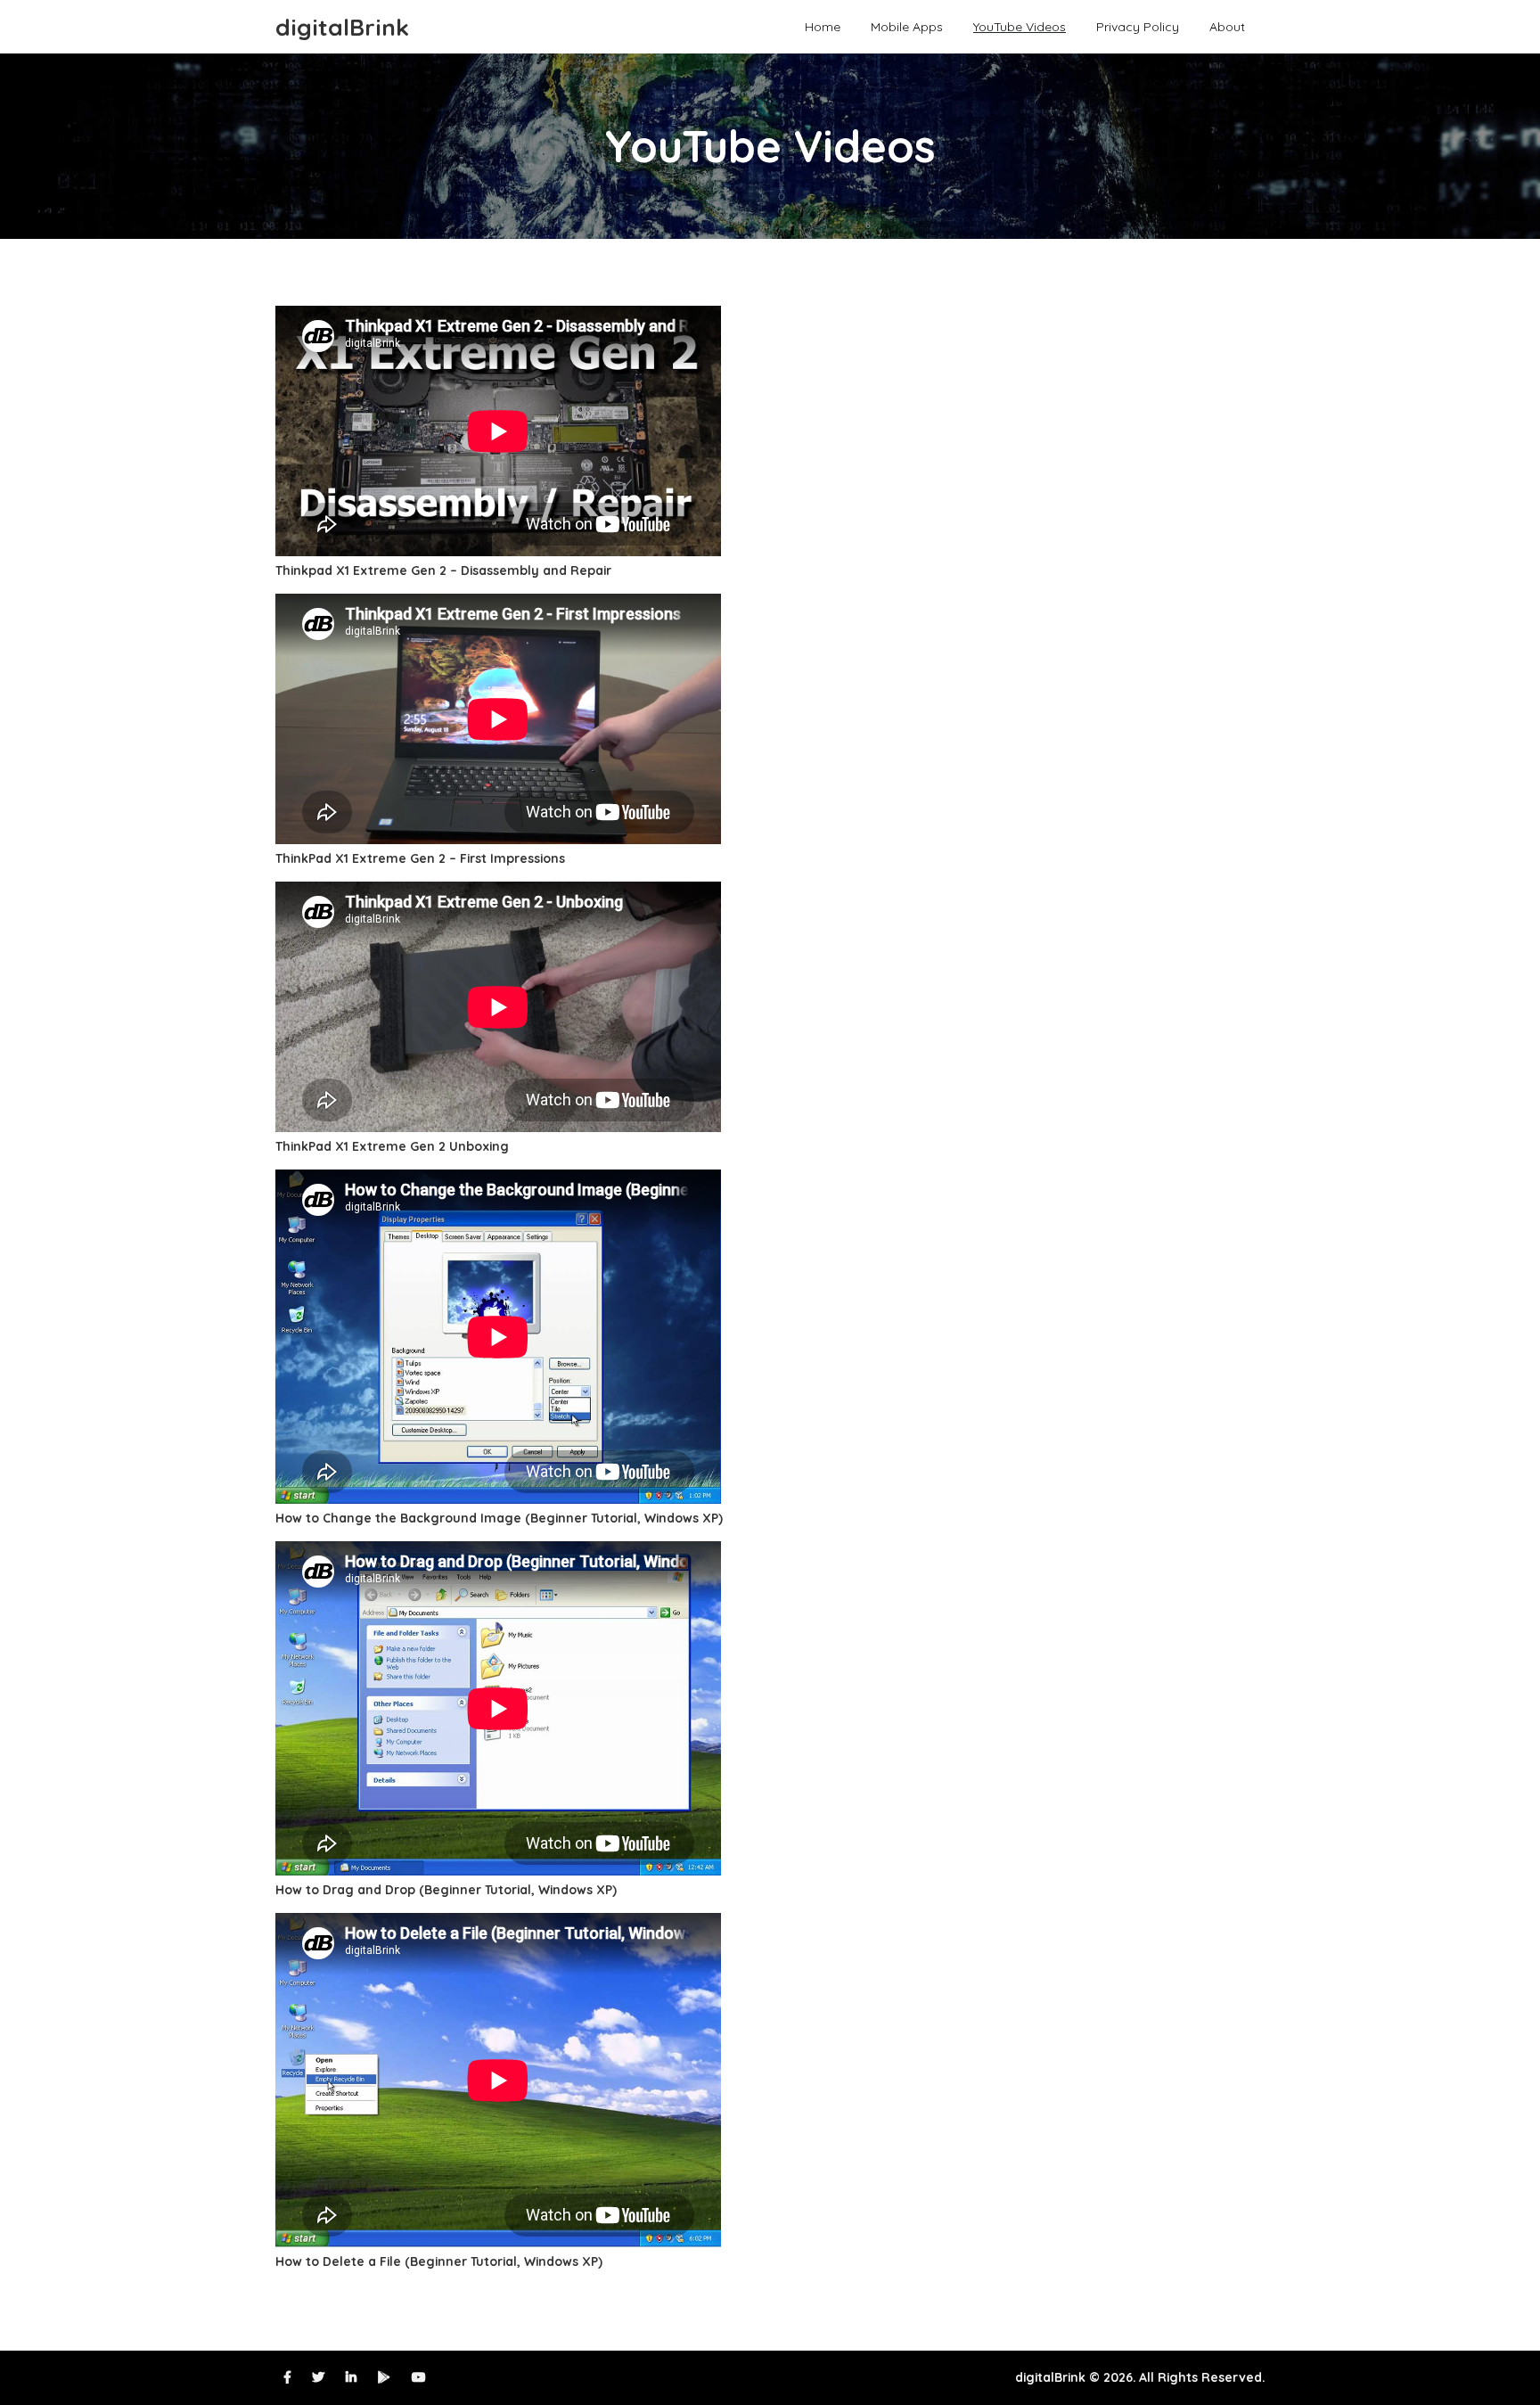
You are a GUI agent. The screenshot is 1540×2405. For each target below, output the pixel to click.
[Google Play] (384, 2377)
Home (823, 26)
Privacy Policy (1138, 26)
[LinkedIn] (351, 2377)
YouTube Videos (1020, 26)
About (1227, 26)
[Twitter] (318, 2377)
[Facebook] (287, 2377)
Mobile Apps (907, 26)
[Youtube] (419, 2377)
